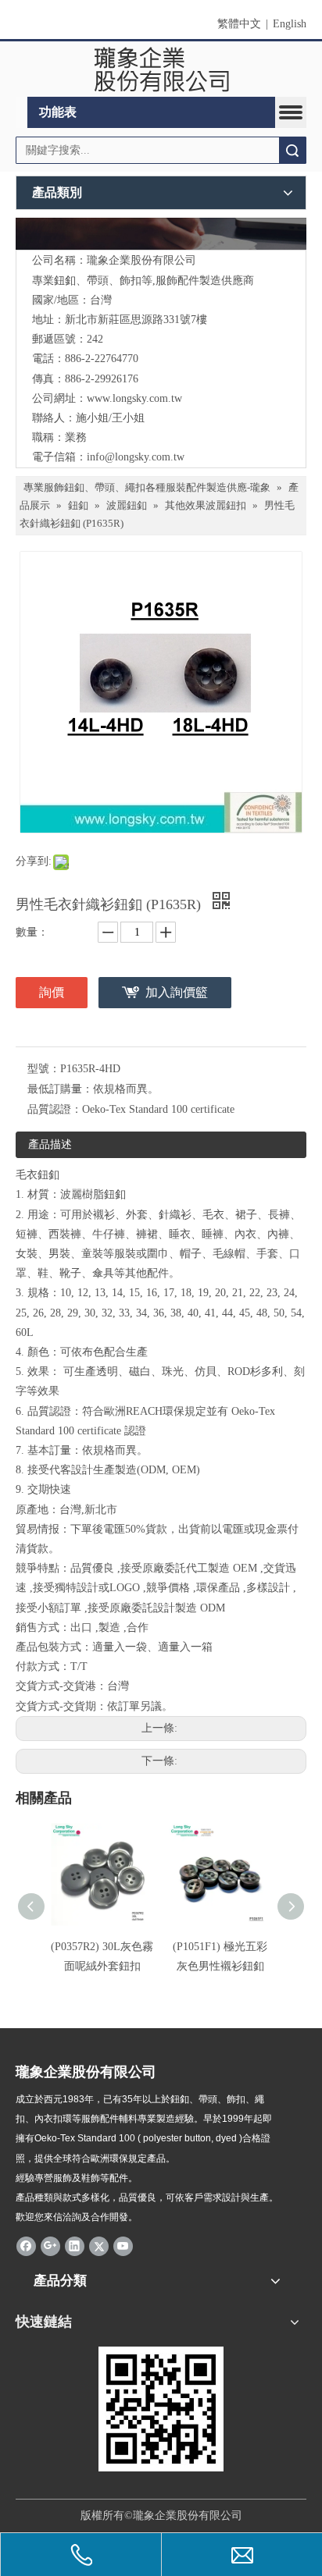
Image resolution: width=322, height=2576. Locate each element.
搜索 (292, 150)
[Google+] (50, 2245)
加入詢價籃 (177, 992)
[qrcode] (161, 2409)
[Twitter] (99, 2245)
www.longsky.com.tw (134, 398)
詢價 (52, 992)
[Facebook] (26, 2245)
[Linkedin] (75, 2245)
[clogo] (161, 69)
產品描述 (50, 1144)
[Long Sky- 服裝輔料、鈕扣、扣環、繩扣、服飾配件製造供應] (161, 234)
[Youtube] (123, 2245)
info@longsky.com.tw (136, 457)
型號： (44, 1069)
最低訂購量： (60, 1089)
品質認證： (55, 1109)
